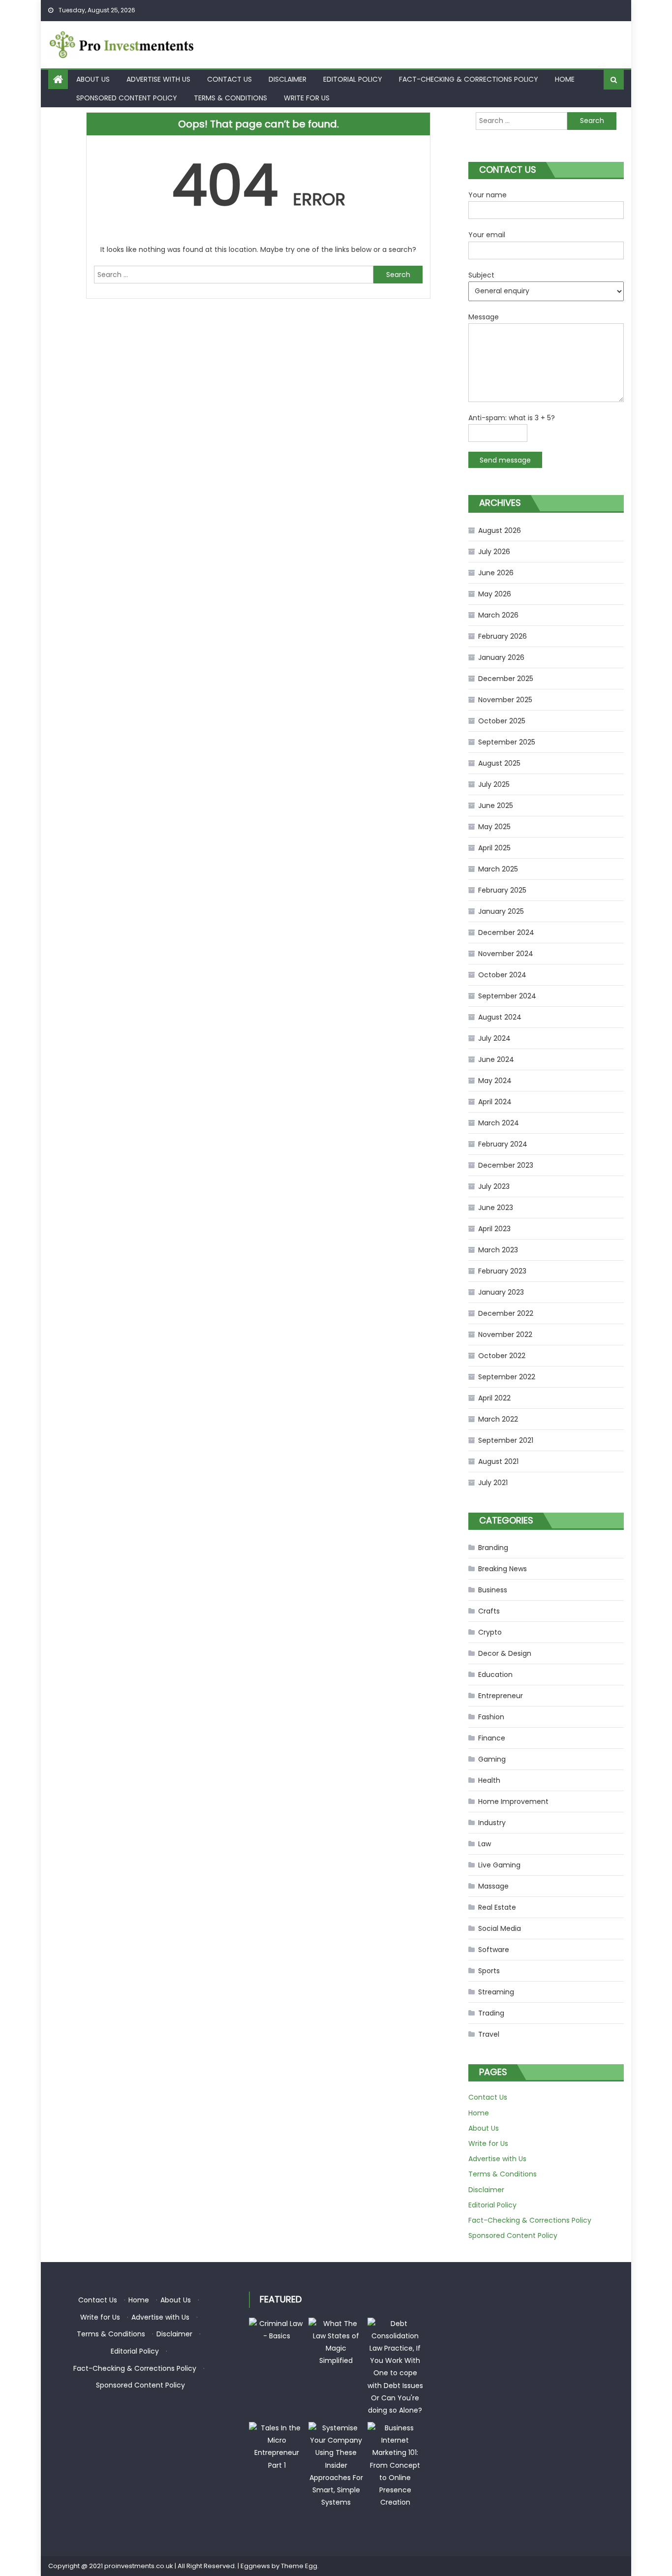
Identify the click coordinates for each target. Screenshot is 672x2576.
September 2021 (506, 1440)
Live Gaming (499, 1865)
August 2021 (498, 1461)
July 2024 (494, 1038)
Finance (492, 1738)
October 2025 (502, 721)
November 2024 (506, 954)
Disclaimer (288, 79)
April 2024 (495, 1102)
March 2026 (498, 615)
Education (495, 1675)
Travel (489, 2034)
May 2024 (495, 1081)
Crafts (489, 1611)
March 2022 (498, 1419)
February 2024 (503, 1144)
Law (485, 1844)
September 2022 (507, 1377)
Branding (493, 1548)
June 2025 (496, 806)
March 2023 (498, 1250)
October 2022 (502, 1356)
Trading (491, 2013)
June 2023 (496, 1208)
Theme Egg (299, 2566)
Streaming (496, 1992)
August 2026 (500, 530)
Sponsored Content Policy (127, 98)
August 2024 (500, 1017)
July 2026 (494, 552)
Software (494, 1950)
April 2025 (494, 848)
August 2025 (499, 763)
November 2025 (505, 700)
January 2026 (501, 657)
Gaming (492, 1759)
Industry (492, 1823)
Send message (505, 460)
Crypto (490, 1632)
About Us (93, 79)
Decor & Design (505, 1653)
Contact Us (229, 79)
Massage (493, 1886)
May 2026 (495, 594)
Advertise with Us (158, 79)
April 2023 (494, 1229)
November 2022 (505, 1335)
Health (489, 1780)
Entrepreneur (501, 1696)
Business (493, 1590)
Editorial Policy (353, 79)
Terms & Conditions (230, 98)
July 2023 (494, 1186)
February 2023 (502, 1271)
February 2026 (503, 636)
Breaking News (503, 1569)
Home (565, 79)
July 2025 (494, 784)
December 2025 (506, 679)
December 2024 (506, 932)
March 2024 (499, 1123)
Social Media (500, 1928)
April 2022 (494, 1398)
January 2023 (501, 1292)
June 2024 (496, 1059)
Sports (489, 1971)
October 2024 (502, 975)
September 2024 (507, 996)
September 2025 (507, 742)
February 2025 (502, 890)
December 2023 (506, 1165)
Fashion (491, 1717)
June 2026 (496, 573)
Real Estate (497, 1907)
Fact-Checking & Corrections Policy (469, 79)
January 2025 (501, 911)
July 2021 (493, 1483)
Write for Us (307, 98)
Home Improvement (513, 1801)
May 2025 (494, 827)
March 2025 (498, 869)
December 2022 (506, 1313)
